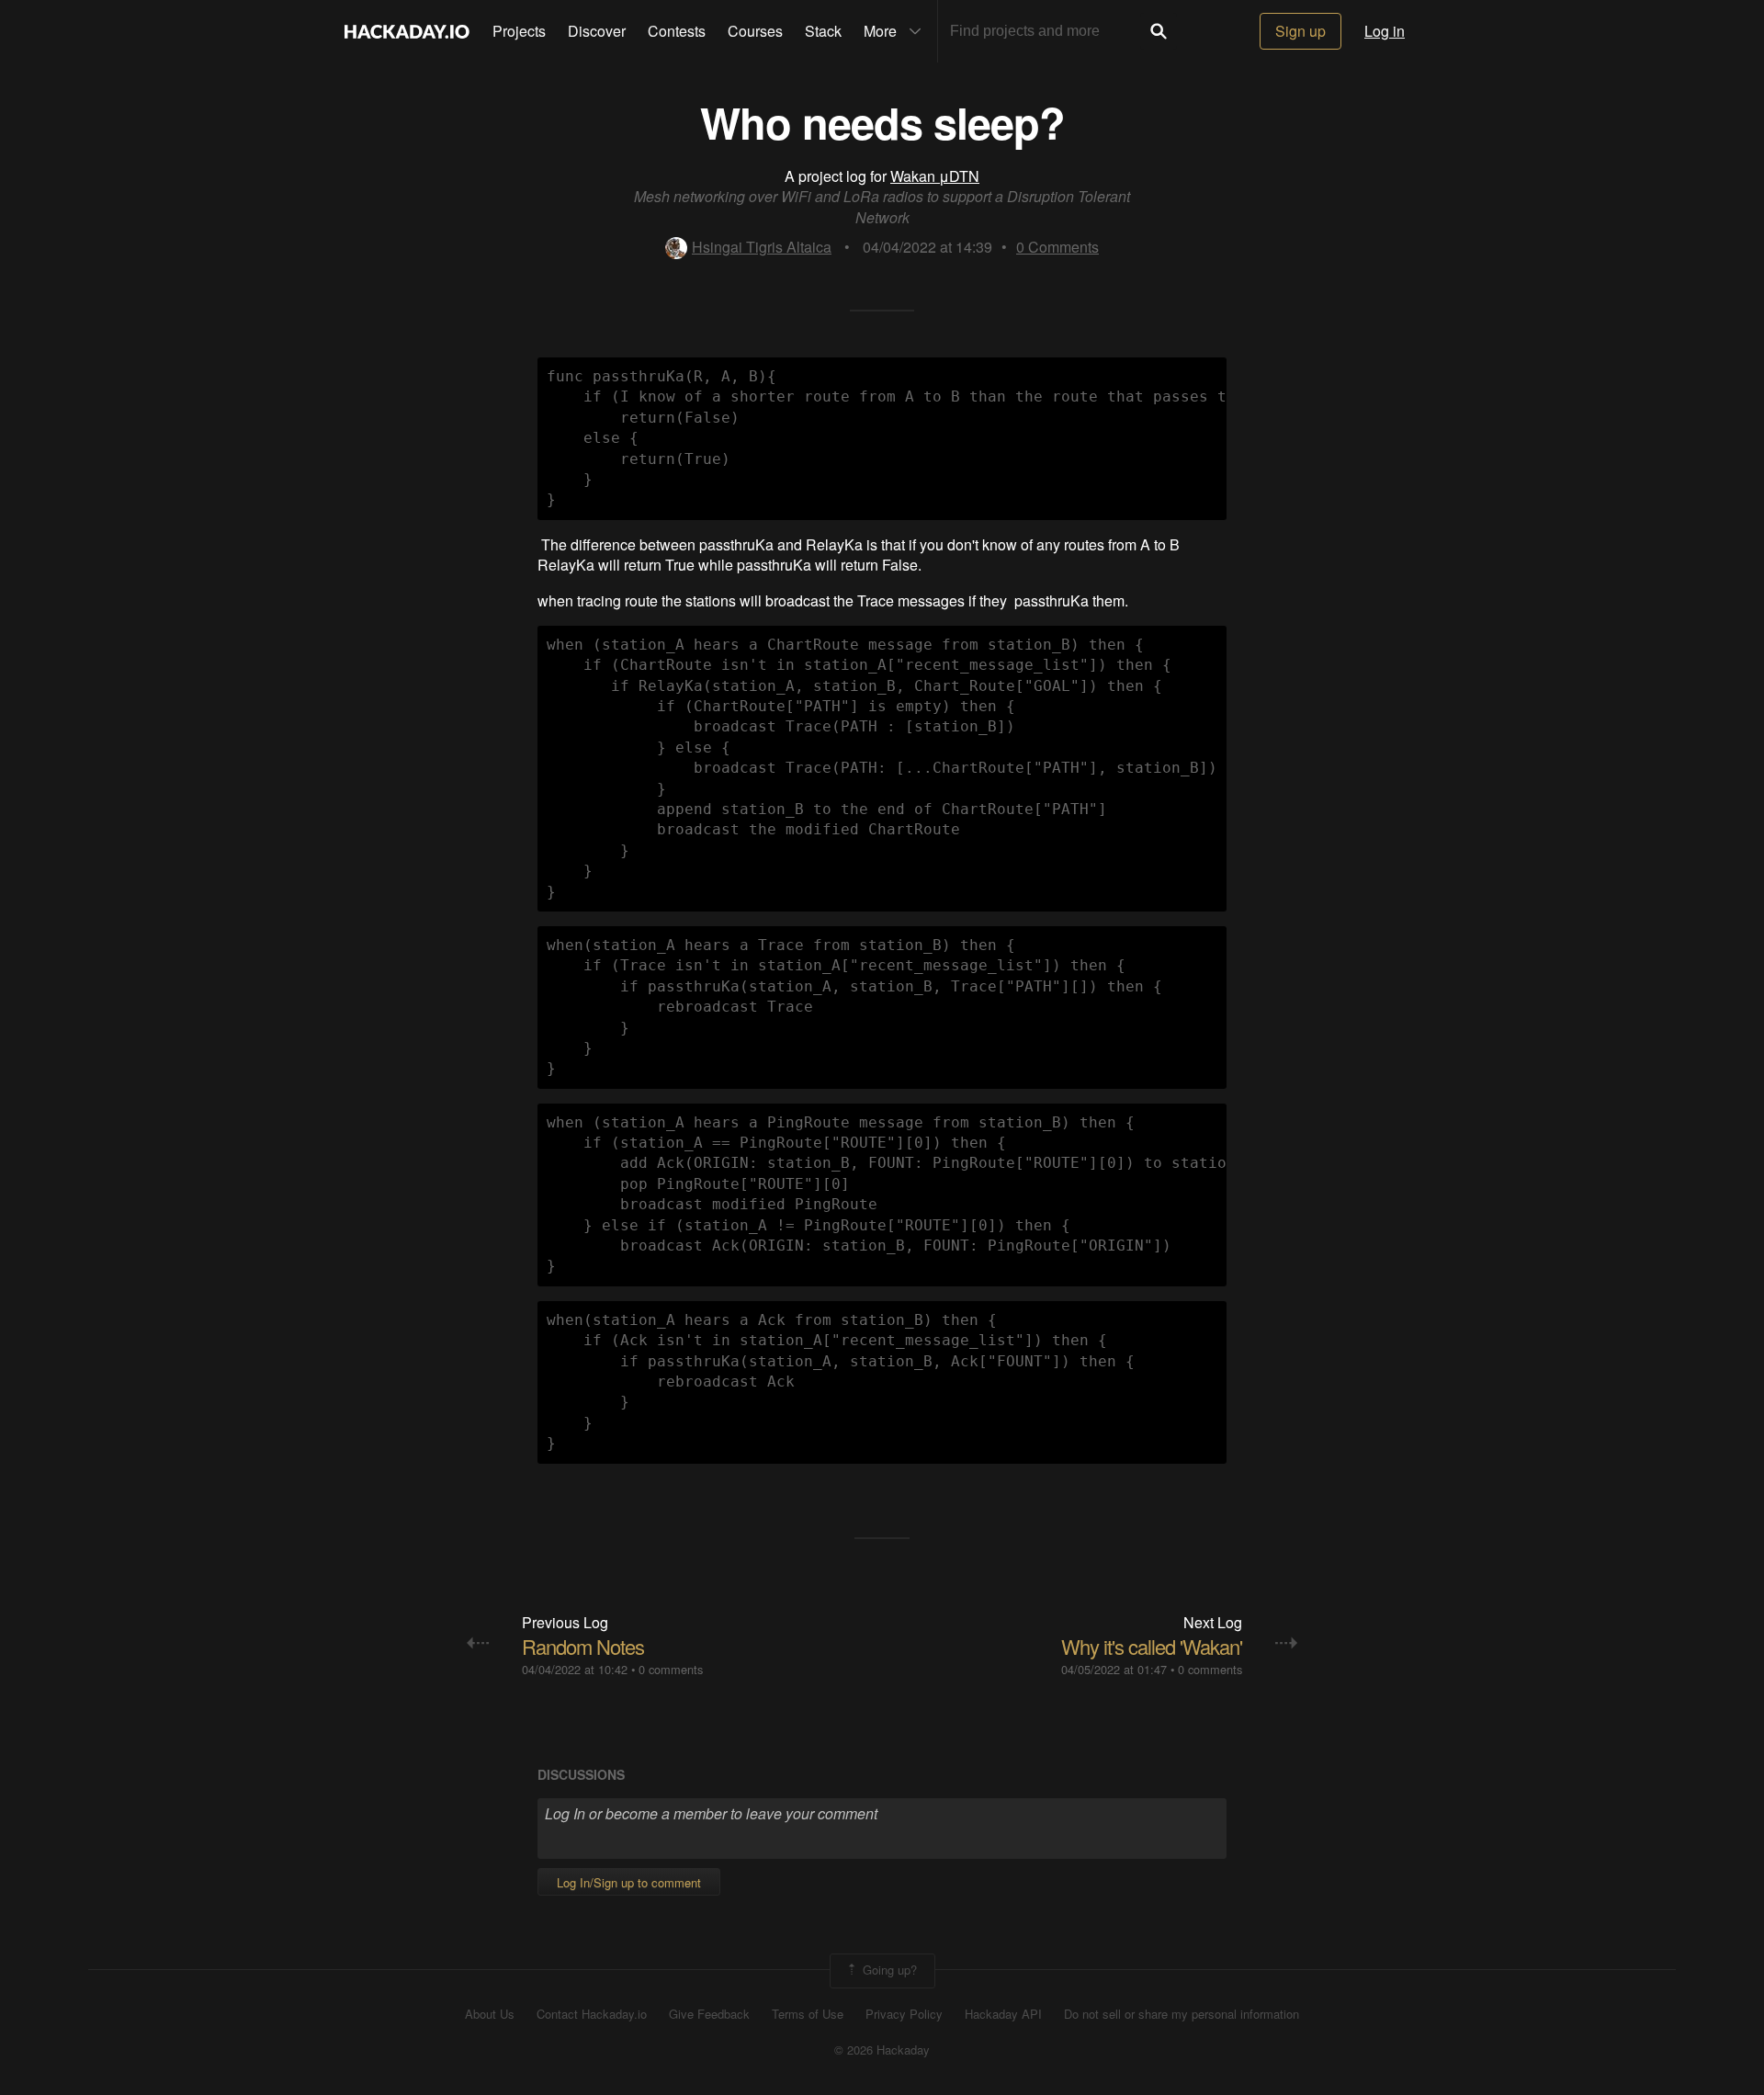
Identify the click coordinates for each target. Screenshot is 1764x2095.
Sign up (1300, 31)
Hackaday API (1003, 2014)
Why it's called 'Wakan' (1152, 1646)
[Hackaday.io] (407, 31)
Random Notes (583, 1646)
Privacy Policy (904, 2014)
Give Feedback (709, 2014)
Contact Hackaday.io (592, 2014)
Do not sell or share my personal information (1182, 2014)
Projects (519, 31)
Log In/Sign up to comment (629, 1882)
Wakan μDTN (935, 176)
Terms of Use (808, 2014)
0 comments (671, 1669)
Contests (677, 31)
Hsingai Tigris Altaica (762, 247)
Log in (1385, 31)
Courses (755, 31)
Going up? (888, 1970)
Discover (597, 31)
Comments (1057, 247)
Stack (823, 31)
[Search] (1159, 31)
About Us (490, 2014)
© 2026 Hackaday (882, 2050)
